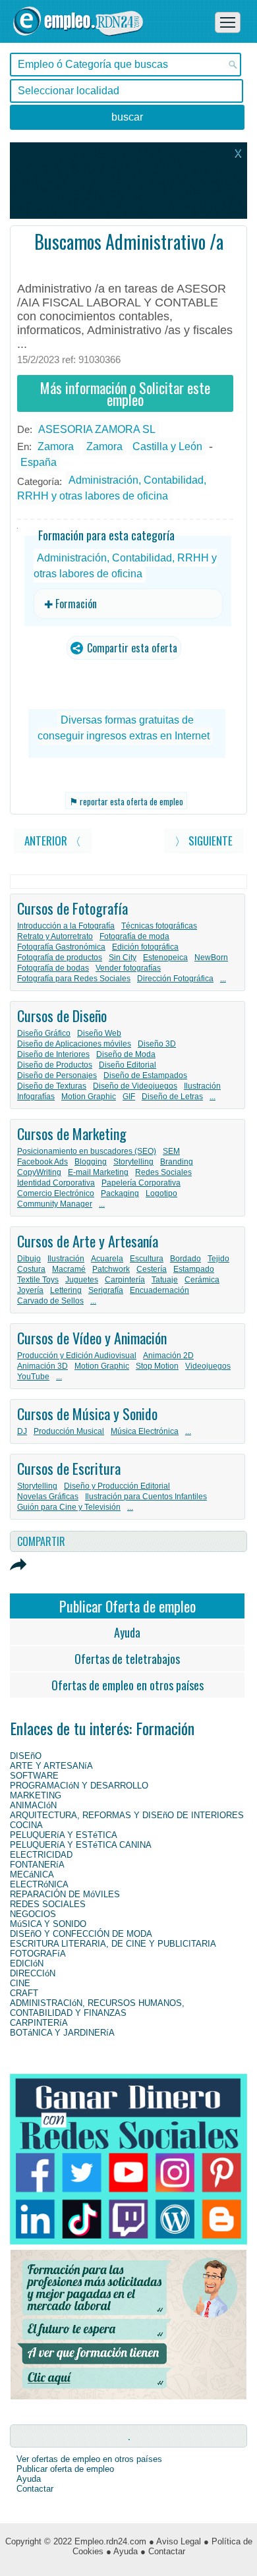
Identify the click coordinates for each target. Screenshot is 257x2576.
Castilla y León (167, 446)
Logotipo (161, 1193)
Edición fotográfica (145, 947)
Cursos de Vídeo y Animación (92, 1338)
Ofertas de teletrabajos (127, 1659)
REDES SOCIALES (48, 1904)
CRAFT (24, 1993)
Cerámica (202, 1280)
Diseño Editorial (128, 1065)
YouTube (33, 1377)
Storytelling (133, 1162)
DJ (22, 1431)
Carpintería (125, 1280)
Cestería (152, 1269)
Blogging (91, 1162)
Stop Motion (157, 1366)
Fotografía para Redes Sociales (74, 979)
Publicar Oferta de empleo (128, 1606)
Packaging (120, 1193)
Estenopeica (165, 958)
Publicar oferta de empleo (65, 2469)
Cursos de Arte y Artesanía (88, 1241)
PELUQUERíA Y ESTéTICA (64, 1835)
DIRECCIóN (33, 1973)
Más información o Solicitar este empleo (125, 393)
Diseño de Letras (172, 1097)
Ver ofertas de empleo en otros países (89, 2459)
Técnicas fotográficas (159, 926)
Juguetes (82, 1280)
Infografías (36, 1097)
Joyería (30, 1290)
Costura (31, 1269)
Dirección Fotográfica (175, 979)
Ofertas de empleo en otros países (128, 1685)
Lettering (66, 1290)
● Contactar (163, 2551)
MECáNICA (32, 1875)
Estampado (194, 1269)
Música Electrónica (145, 1431)
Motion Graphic (89, 1097)
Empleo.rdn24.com (110, 2541)
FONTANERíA (37, 1865)
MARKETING (36, 1795)
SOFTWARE (34, 1776)
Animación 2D (168, 1356)
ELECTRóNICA (39, 1884)
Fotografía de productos (60, 958)
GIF (129, 1097)
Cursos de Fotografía (72, 908)
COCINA (26, 1825)
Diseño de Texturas (52, 1086)
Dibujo (29, 1259)
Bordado (186, 1259)
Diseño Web (99, 1033)
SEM (171, 1151)
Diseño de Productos (55, 1065)
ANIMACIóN (33, 1805)
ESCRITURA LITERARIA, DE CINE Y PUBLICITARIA (113, 1944)
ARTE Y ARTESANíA (51, 1766)
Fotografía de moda (134, 936)
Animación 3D (43, 1366)
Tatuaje (165, 1280)
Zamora (57, 446)
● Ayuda (122, 2551)
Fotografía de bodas (53, 968)
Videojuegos (208, 1366)
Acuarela (107, 1259)
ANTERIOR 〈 (53, 841)
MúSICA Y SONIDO (48, 1924)
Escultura (147, 1259)
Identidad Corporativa (56, 1183)
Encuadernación (159, 1290)
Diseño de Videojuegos (135, 1086)
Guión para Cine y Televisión (69, 1507)
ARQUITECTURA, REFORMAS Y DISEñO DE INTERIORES (127, 1815)
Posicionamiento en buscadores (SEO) (87, 1151)
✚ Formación (71, 604)
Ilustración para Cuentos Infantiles (146, 1497)
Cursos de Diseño (62, 1016)
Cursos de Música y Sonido (87, 1414)
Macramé (69, 1269)
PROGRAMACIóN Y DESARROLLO (79, 1786)
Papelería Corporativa (141, 1183)
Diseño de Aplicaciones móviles (74, 1044)
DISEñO (26, 1756)
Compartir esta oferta (131, 648)
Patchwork (111, 1269)
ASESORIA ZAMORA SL (97, 429)
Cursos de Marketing (72, 1133)
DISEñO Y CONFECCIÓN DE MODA (81, 1934)
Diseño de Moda (126, 1054)
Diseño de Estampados (145, 1075)
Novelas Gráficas (48, 1497)
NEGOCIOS (33, 1914)
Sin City (123, 958)
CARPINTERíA (39, 2023)
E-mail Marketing (98, 1172)
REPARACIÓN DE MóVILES (65, 1894)
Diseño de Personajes (57, 1075)
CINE (20, 1983)
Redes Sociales (163, 1172)
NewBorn (211, 958)
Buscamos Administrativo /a (129, 242)
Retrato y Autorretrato (55, 936)
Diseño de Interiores (53, 1054)
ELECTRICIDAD (41, 1855)
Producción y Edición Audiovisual (77, 1356)
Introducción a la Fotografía (66, 926)
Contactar (35, 2489)
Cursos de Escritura (69, 1468)
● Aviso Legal (175, 2541)
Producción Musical (69, 1431)
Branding (177, 1162)
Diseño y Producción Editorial (117, 1486)
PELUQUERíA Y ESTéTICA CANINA (81, 1845)
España (39, 462)
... (223, 979)
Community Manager (55, 1204)
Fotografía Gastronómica (61, 947)
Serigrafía (106, 1290)
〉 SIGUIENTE (204, 841)
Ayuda (127, 1632)
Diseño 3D (157, 1044)
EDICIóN (27, 1963)
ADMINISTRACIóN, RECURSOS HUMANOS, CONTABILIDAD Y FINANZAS (97, 2008)
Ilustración (202, 1086)
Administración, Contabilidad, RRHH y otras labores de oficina (112, 488)
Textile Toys (38, 1280)
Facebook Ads (43, 1162)
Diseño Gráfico (44, 1033)
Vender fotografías (128, 968)
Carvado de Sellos (50, 1301)
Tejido (218, 1259)
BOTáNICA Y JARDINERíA (62, 2033)
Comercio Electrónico (56, 1193)
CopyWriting (39, 1172)
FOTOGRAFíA (38, 1954)
